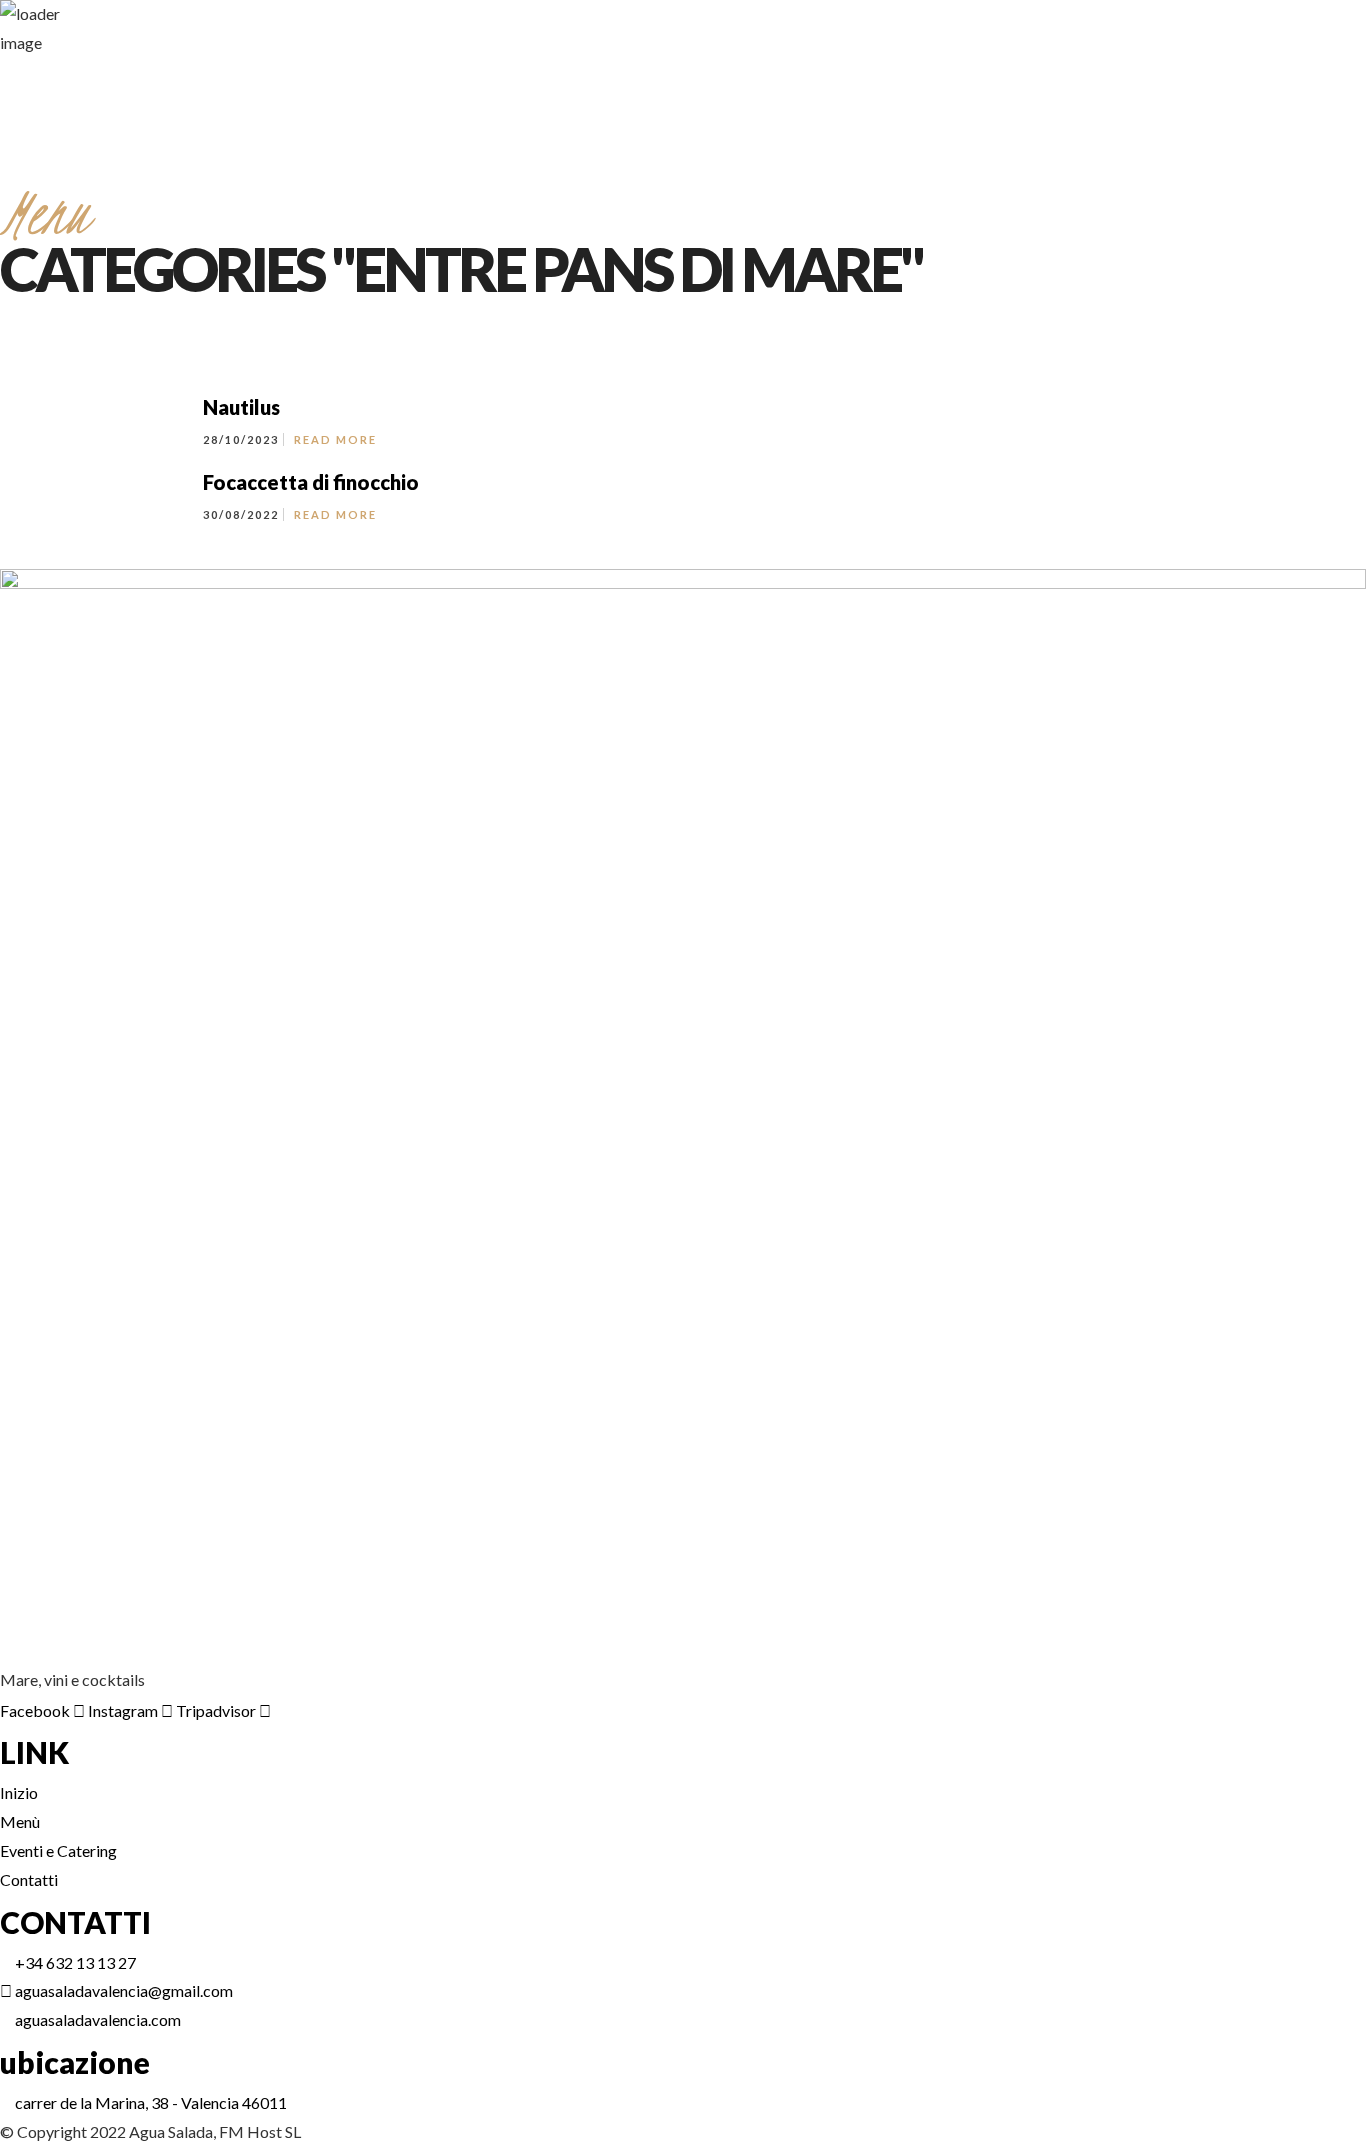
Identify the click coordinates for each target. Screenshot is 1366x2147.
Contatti (1261, 508)
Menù (1089, 508)
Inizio (1047, 508)
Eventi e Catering (1170, 508)
